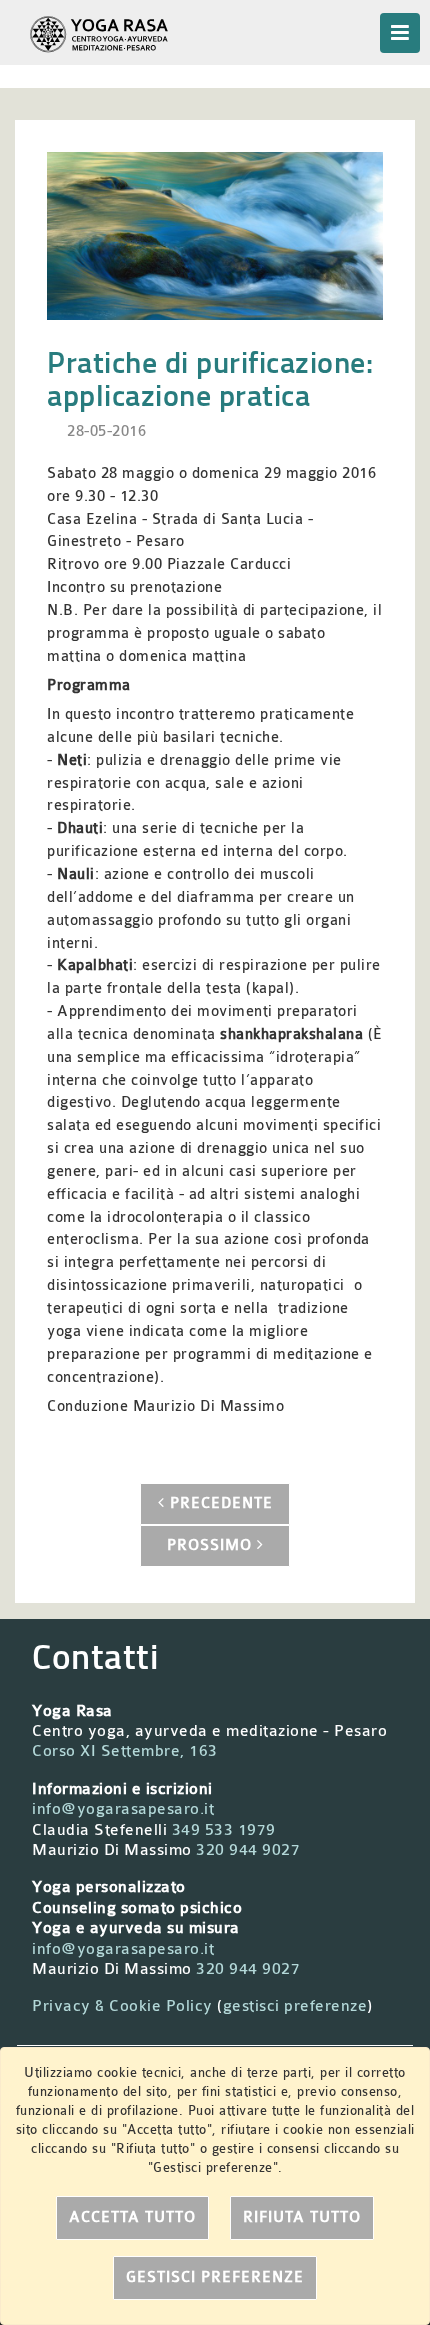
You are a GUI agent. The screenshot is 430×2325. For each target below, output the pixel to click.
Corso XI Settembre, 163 (125, 1751)
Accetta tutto (132, 2217)
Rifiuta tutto (302, 2217)
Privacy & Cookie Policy (122, 2006)
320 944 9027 (248, 1850)
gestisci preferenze (295, 2006)
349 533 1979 (224, 1830)
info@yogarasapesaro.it (123, 1809)
